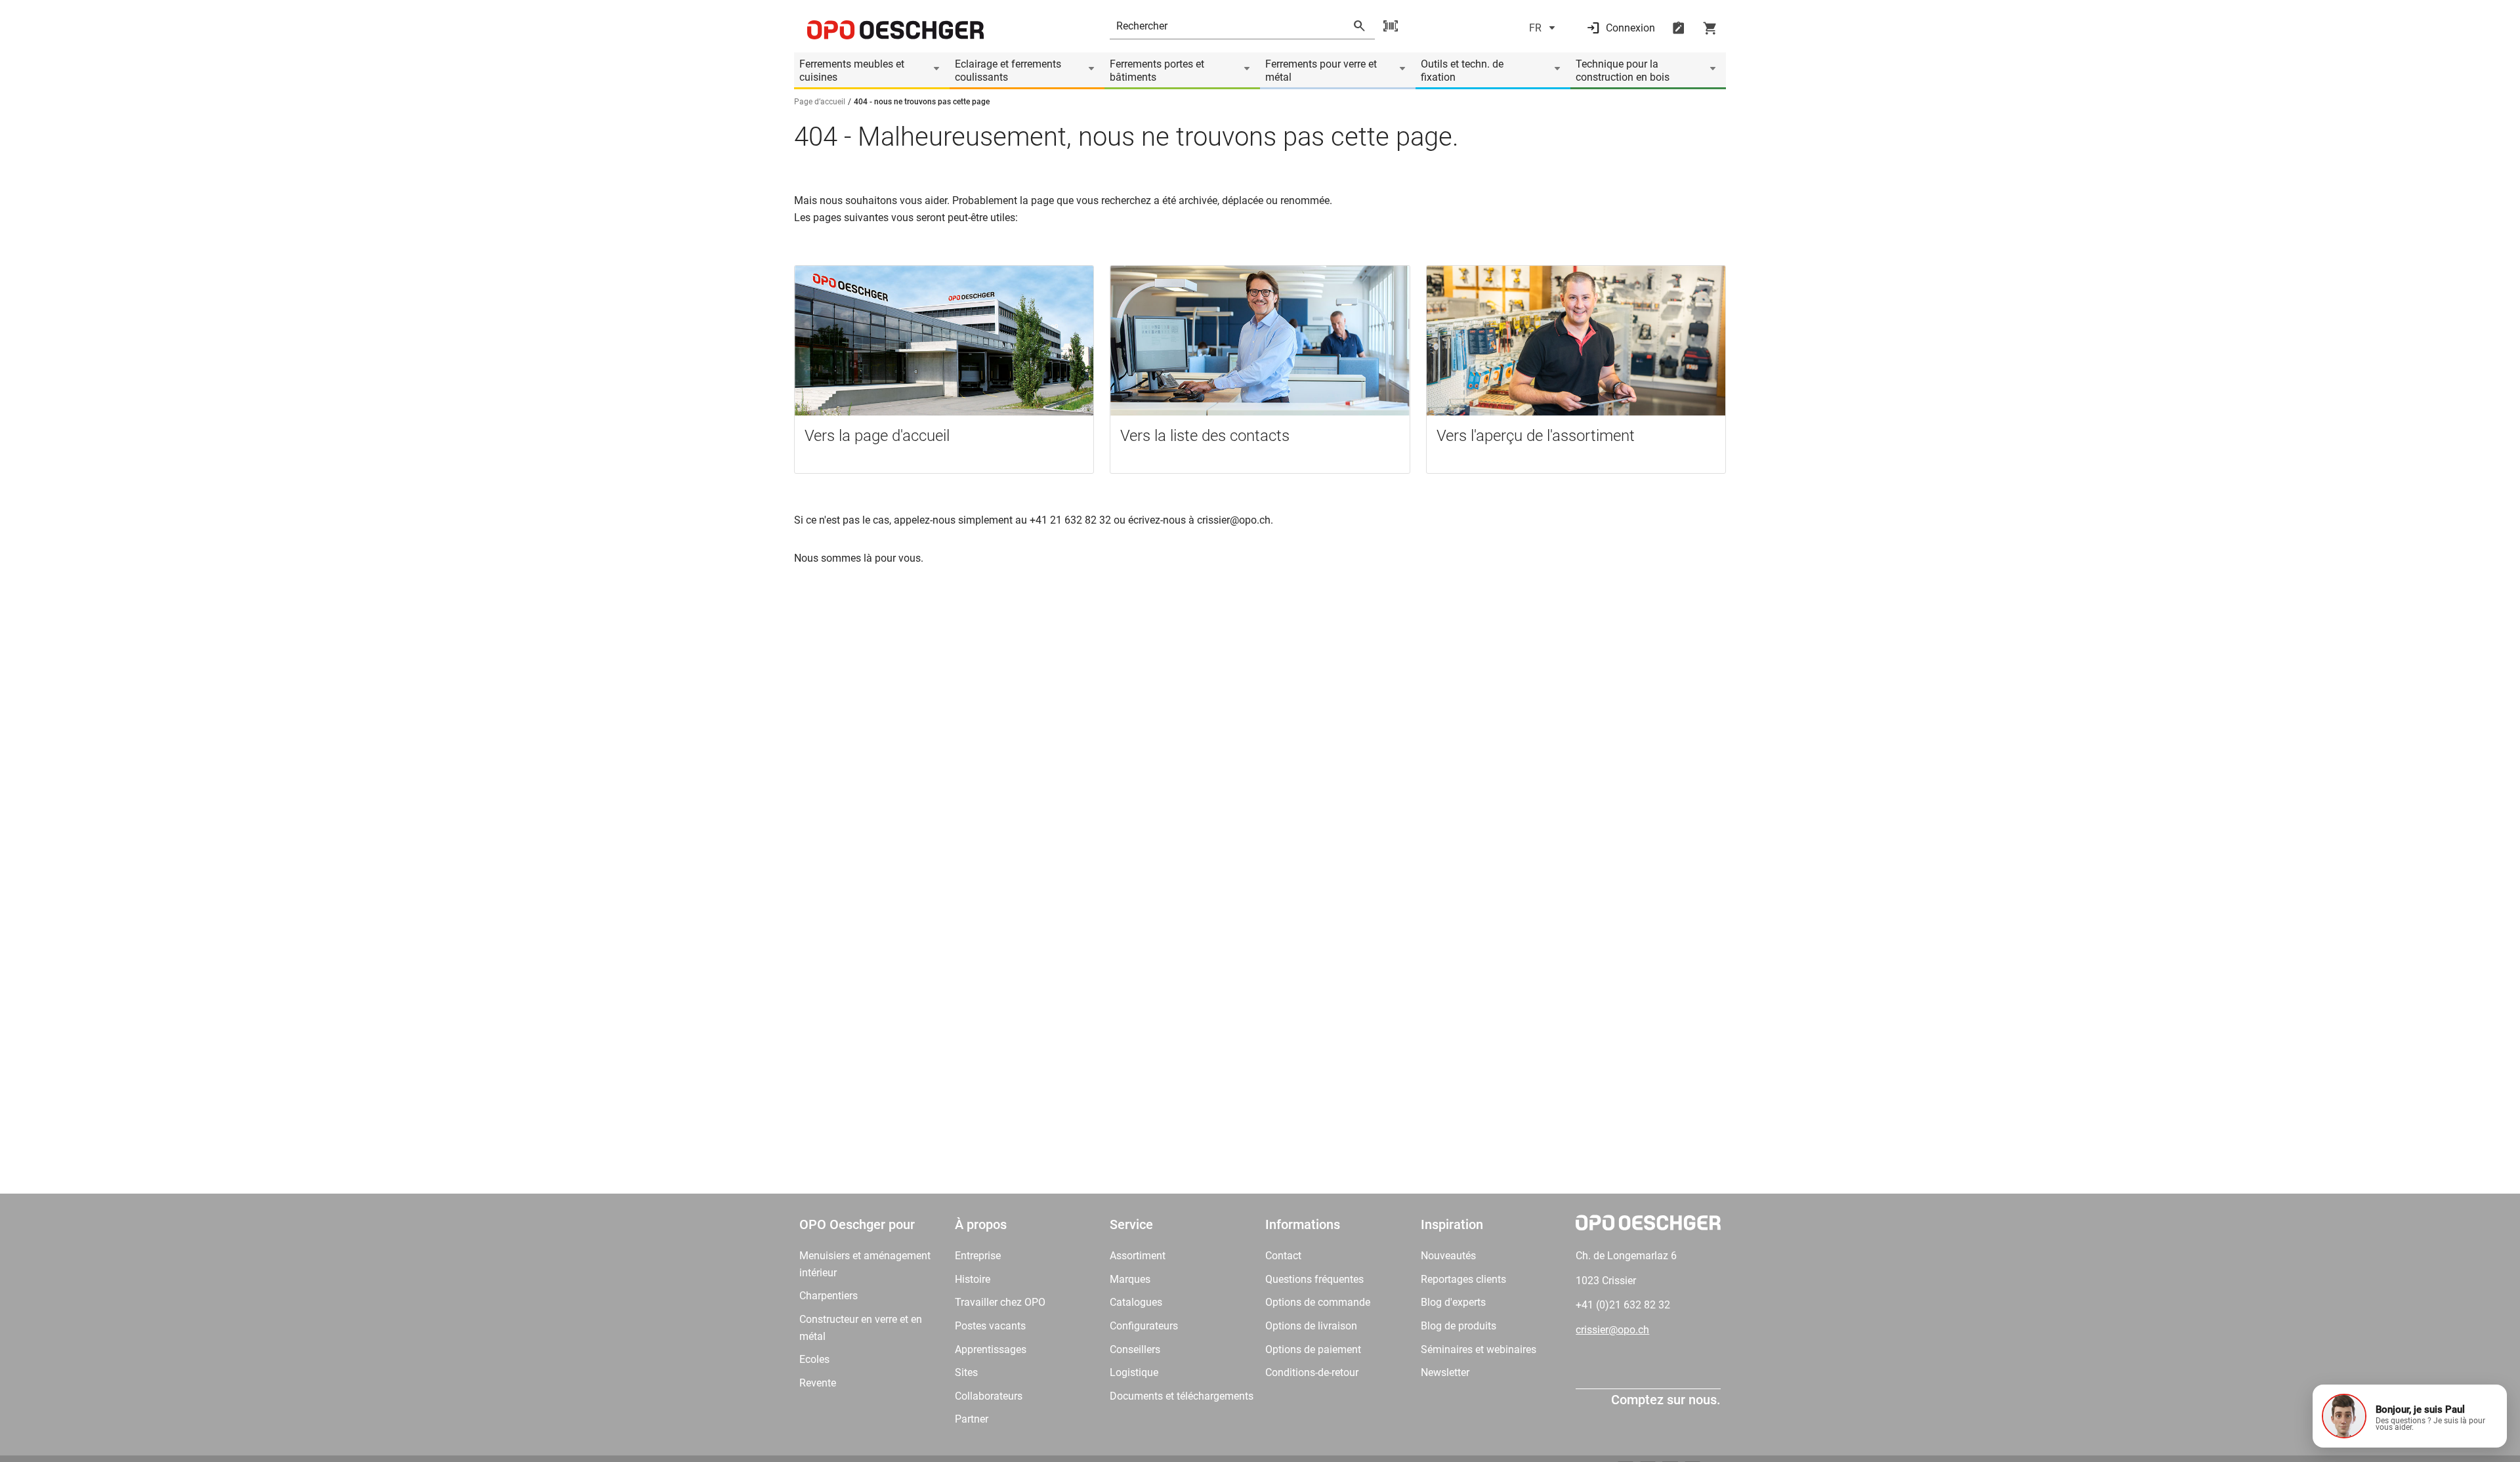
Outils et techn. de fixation (1462, 71)
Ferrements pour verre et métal (1321, 71)
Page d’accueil (820, 102)
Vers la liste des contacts (1205, 436)
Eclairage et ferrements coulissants (1008, 71)
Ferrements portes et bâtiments (1157, 71)
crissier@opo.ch (1612, 1330)
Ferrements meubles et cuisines (852, 71)
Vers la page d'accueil (877, 436)
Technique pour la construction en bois (1623, 71)
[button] (2410, 1416)
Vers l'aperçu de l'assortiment (1536, 436)
